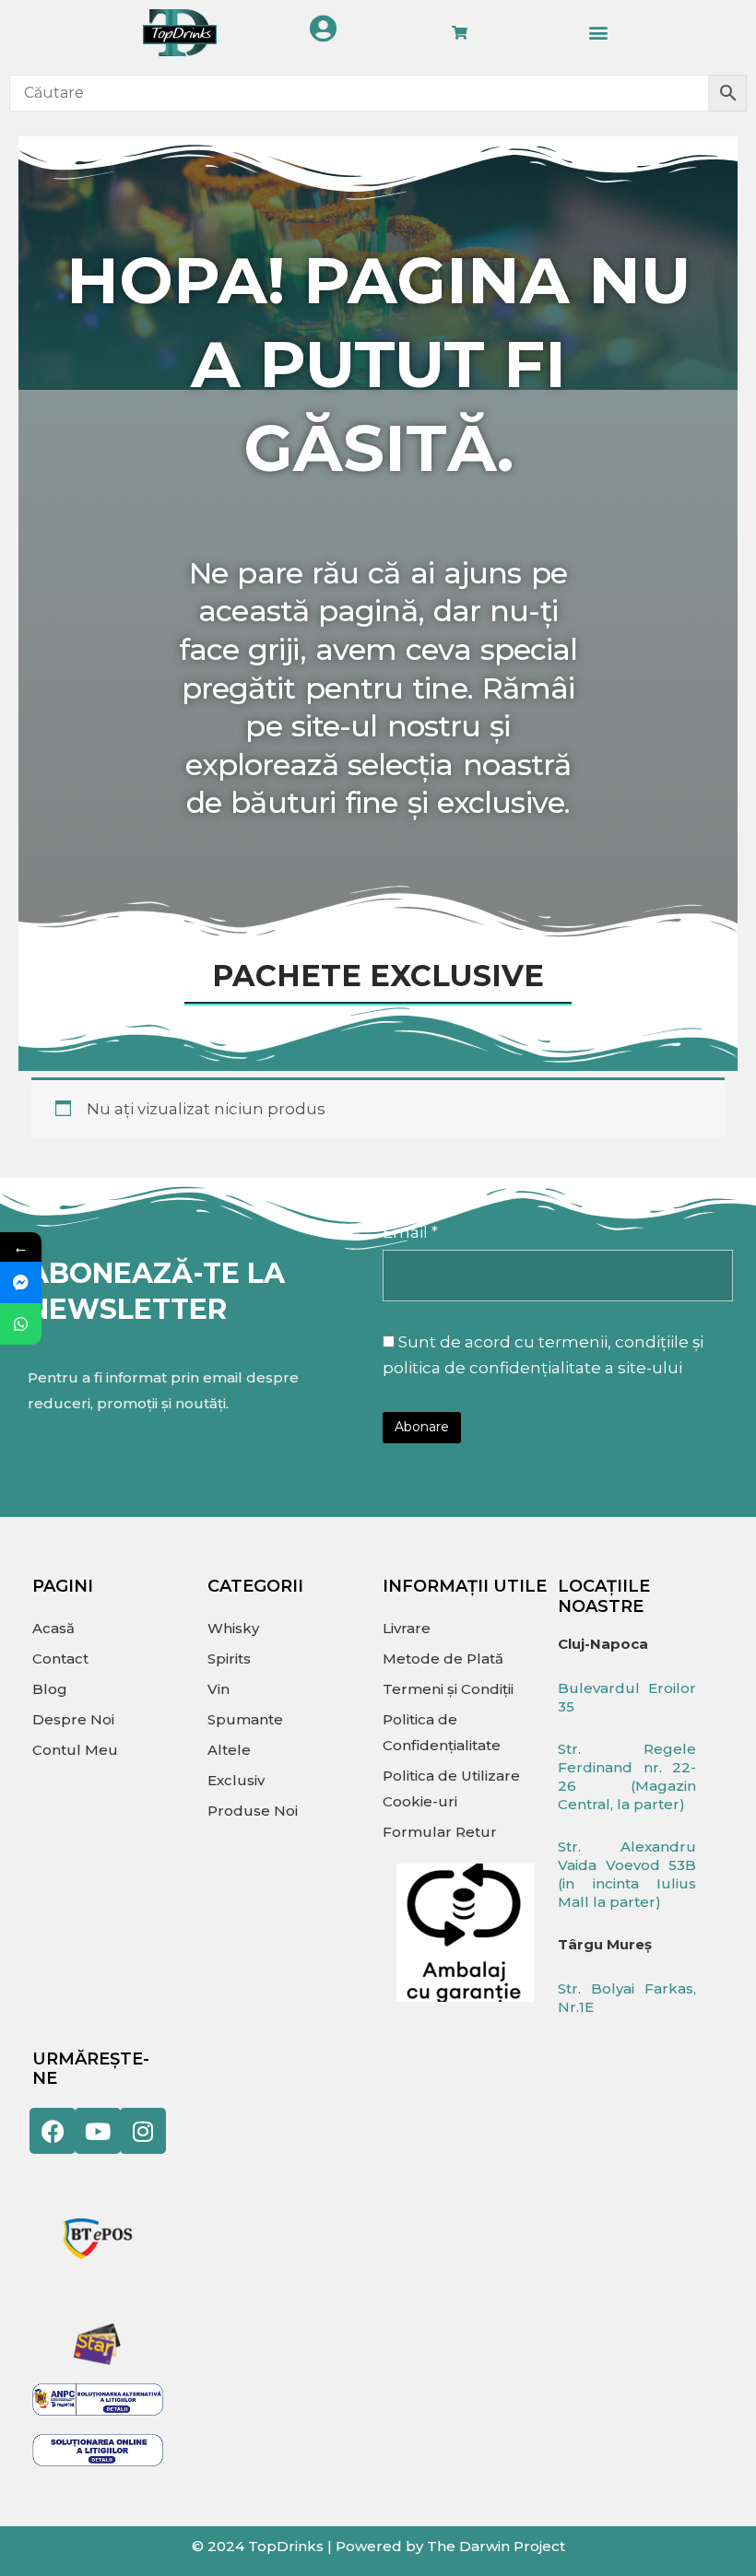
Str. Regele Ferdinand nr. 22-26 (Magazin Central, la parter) (627, 1776)
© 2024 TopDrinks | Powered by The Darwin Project (378, 2546)
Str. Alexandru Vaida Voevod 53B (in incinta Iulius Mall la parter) (627, 1874)
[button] (598, 33)
